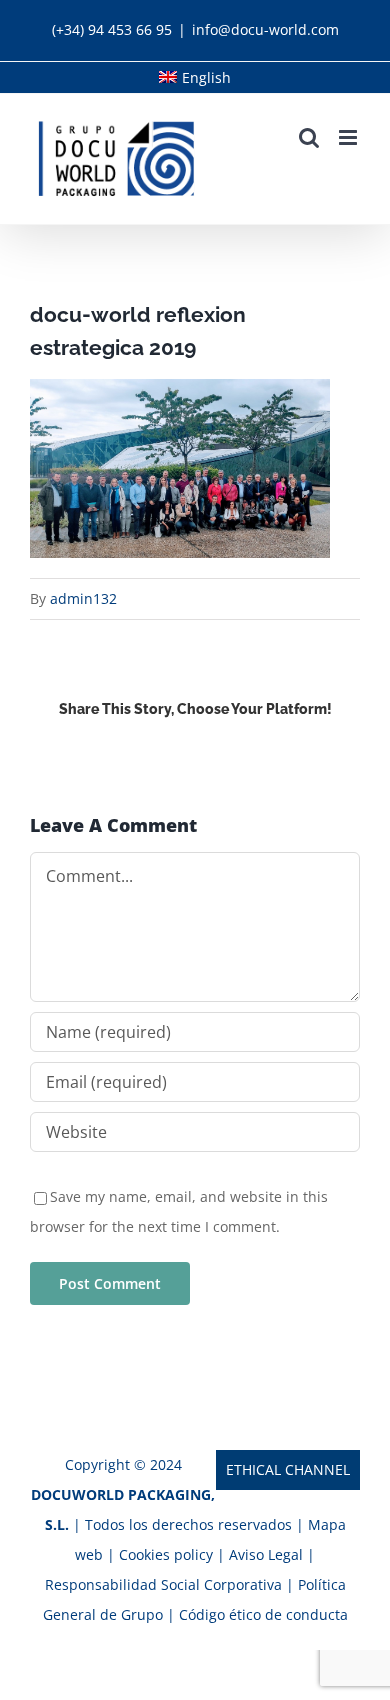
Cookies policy (166, 1554)
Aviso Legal (268, 1554)
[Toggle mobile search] (309, 137)
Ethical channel (288, 1469)
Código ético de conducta (263, 1614)
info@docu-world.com (265, 29)
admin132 (83, 598)
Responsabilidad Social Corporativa (165, 1584)
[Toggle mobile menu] (349, 137)
